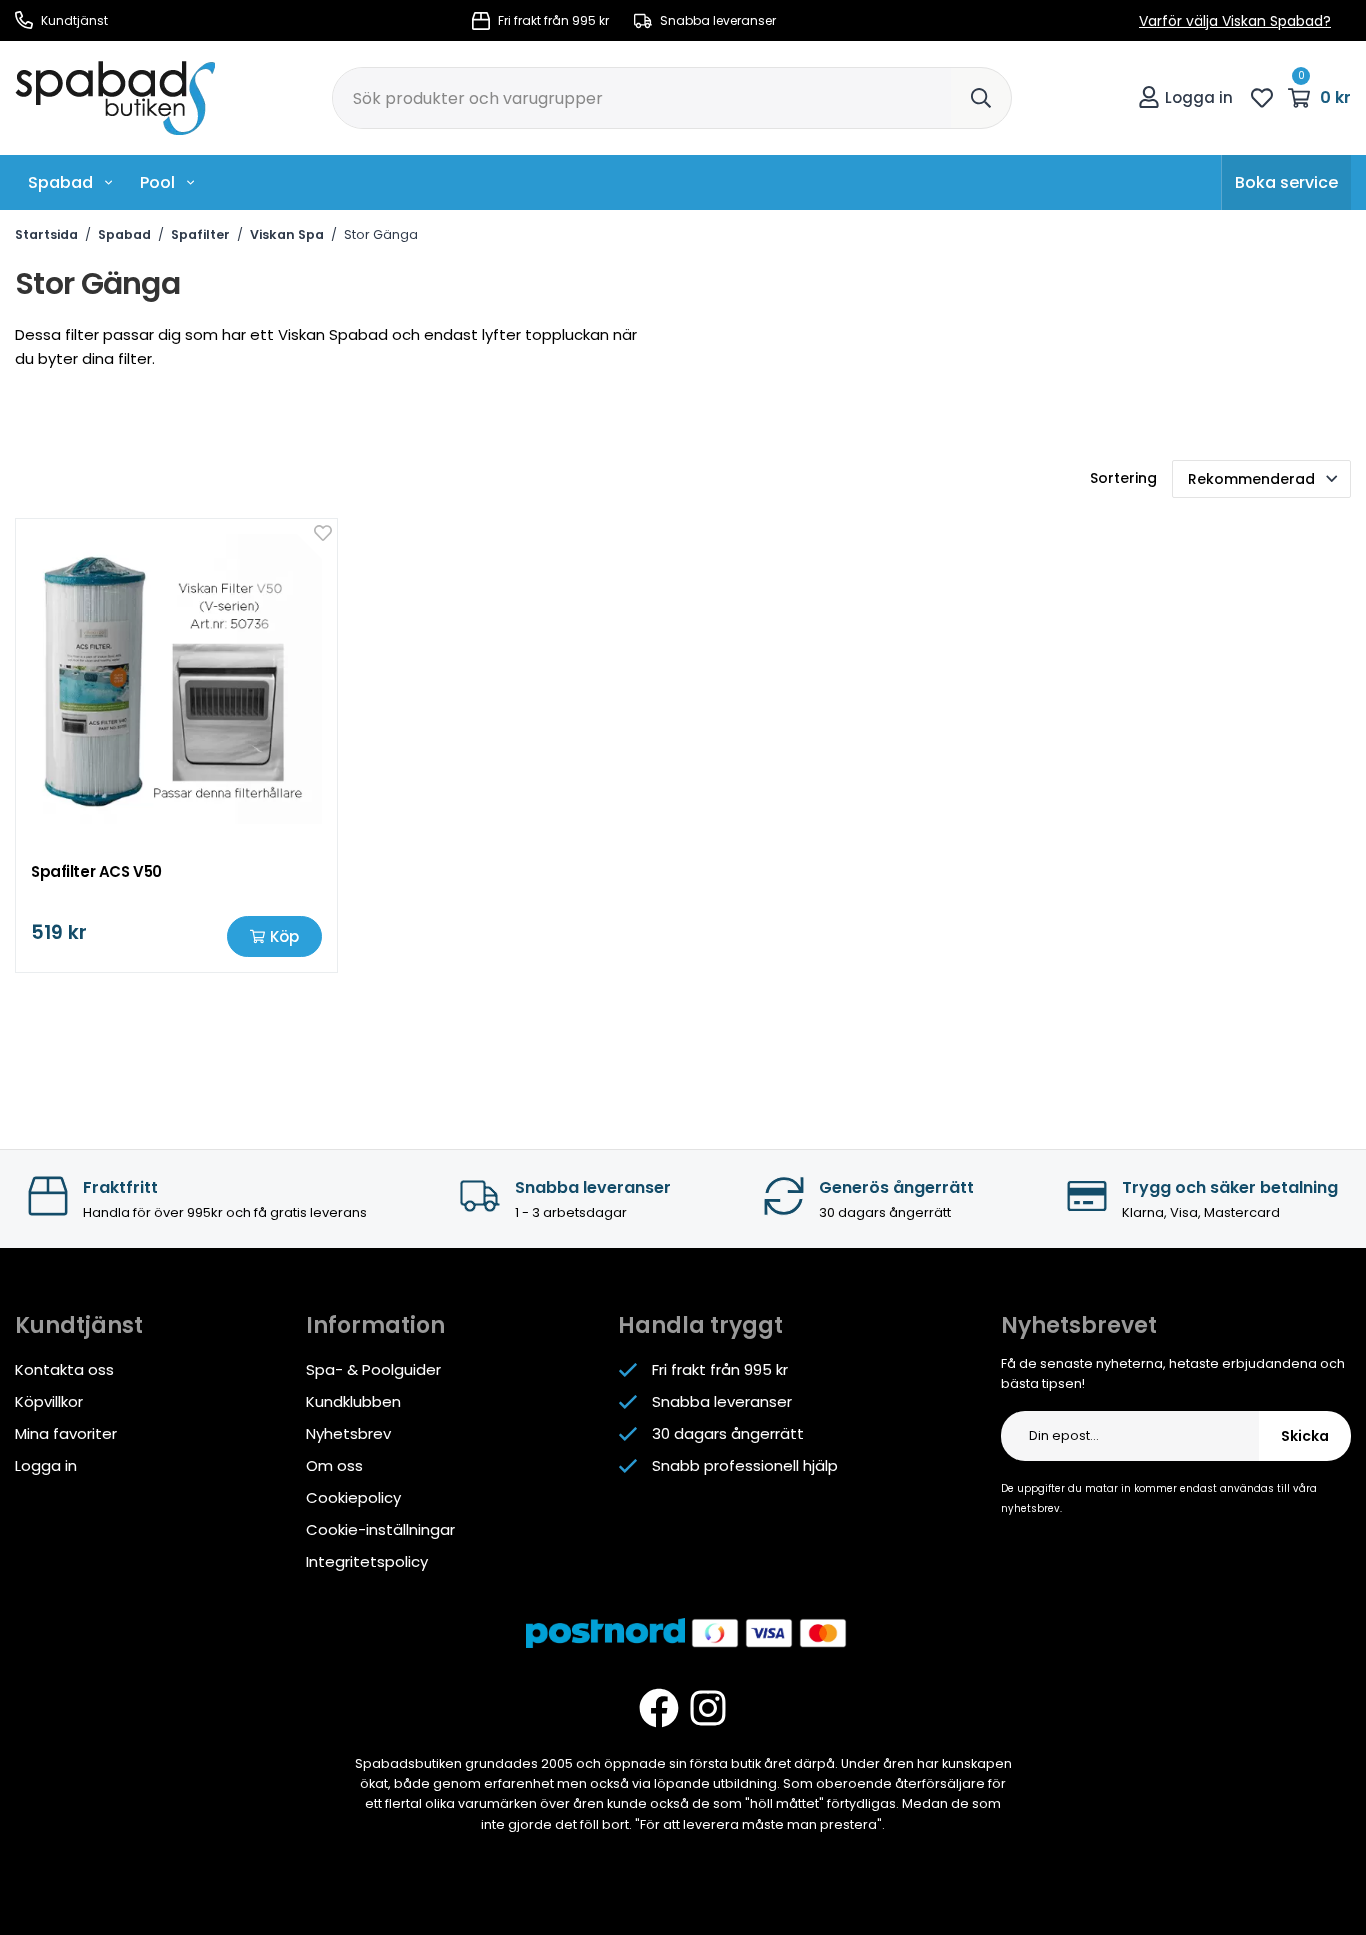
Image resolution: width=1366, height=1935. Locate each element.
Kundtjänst (73, 20)
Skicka (1305, 1436)
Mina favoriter (66, 1433)
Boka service (1286, 182)
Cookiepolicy (353, 1497)
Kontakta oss (64, 1369)
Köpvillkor (49, 1401)
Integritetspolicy (367, 1561)
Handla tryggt (700, 1325)
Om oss (334, 1465)
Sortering (1123, 478)
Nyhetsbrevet (1079, 1325)
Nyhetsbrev (348, 1433)
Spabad (60, 182)
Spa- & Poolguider (373, 1369)
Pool (157, 182)
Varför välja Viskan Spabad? (1235, 21)
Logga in (1199, 97)
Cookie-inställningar (380, 1529)
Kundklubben (353, 1401)
